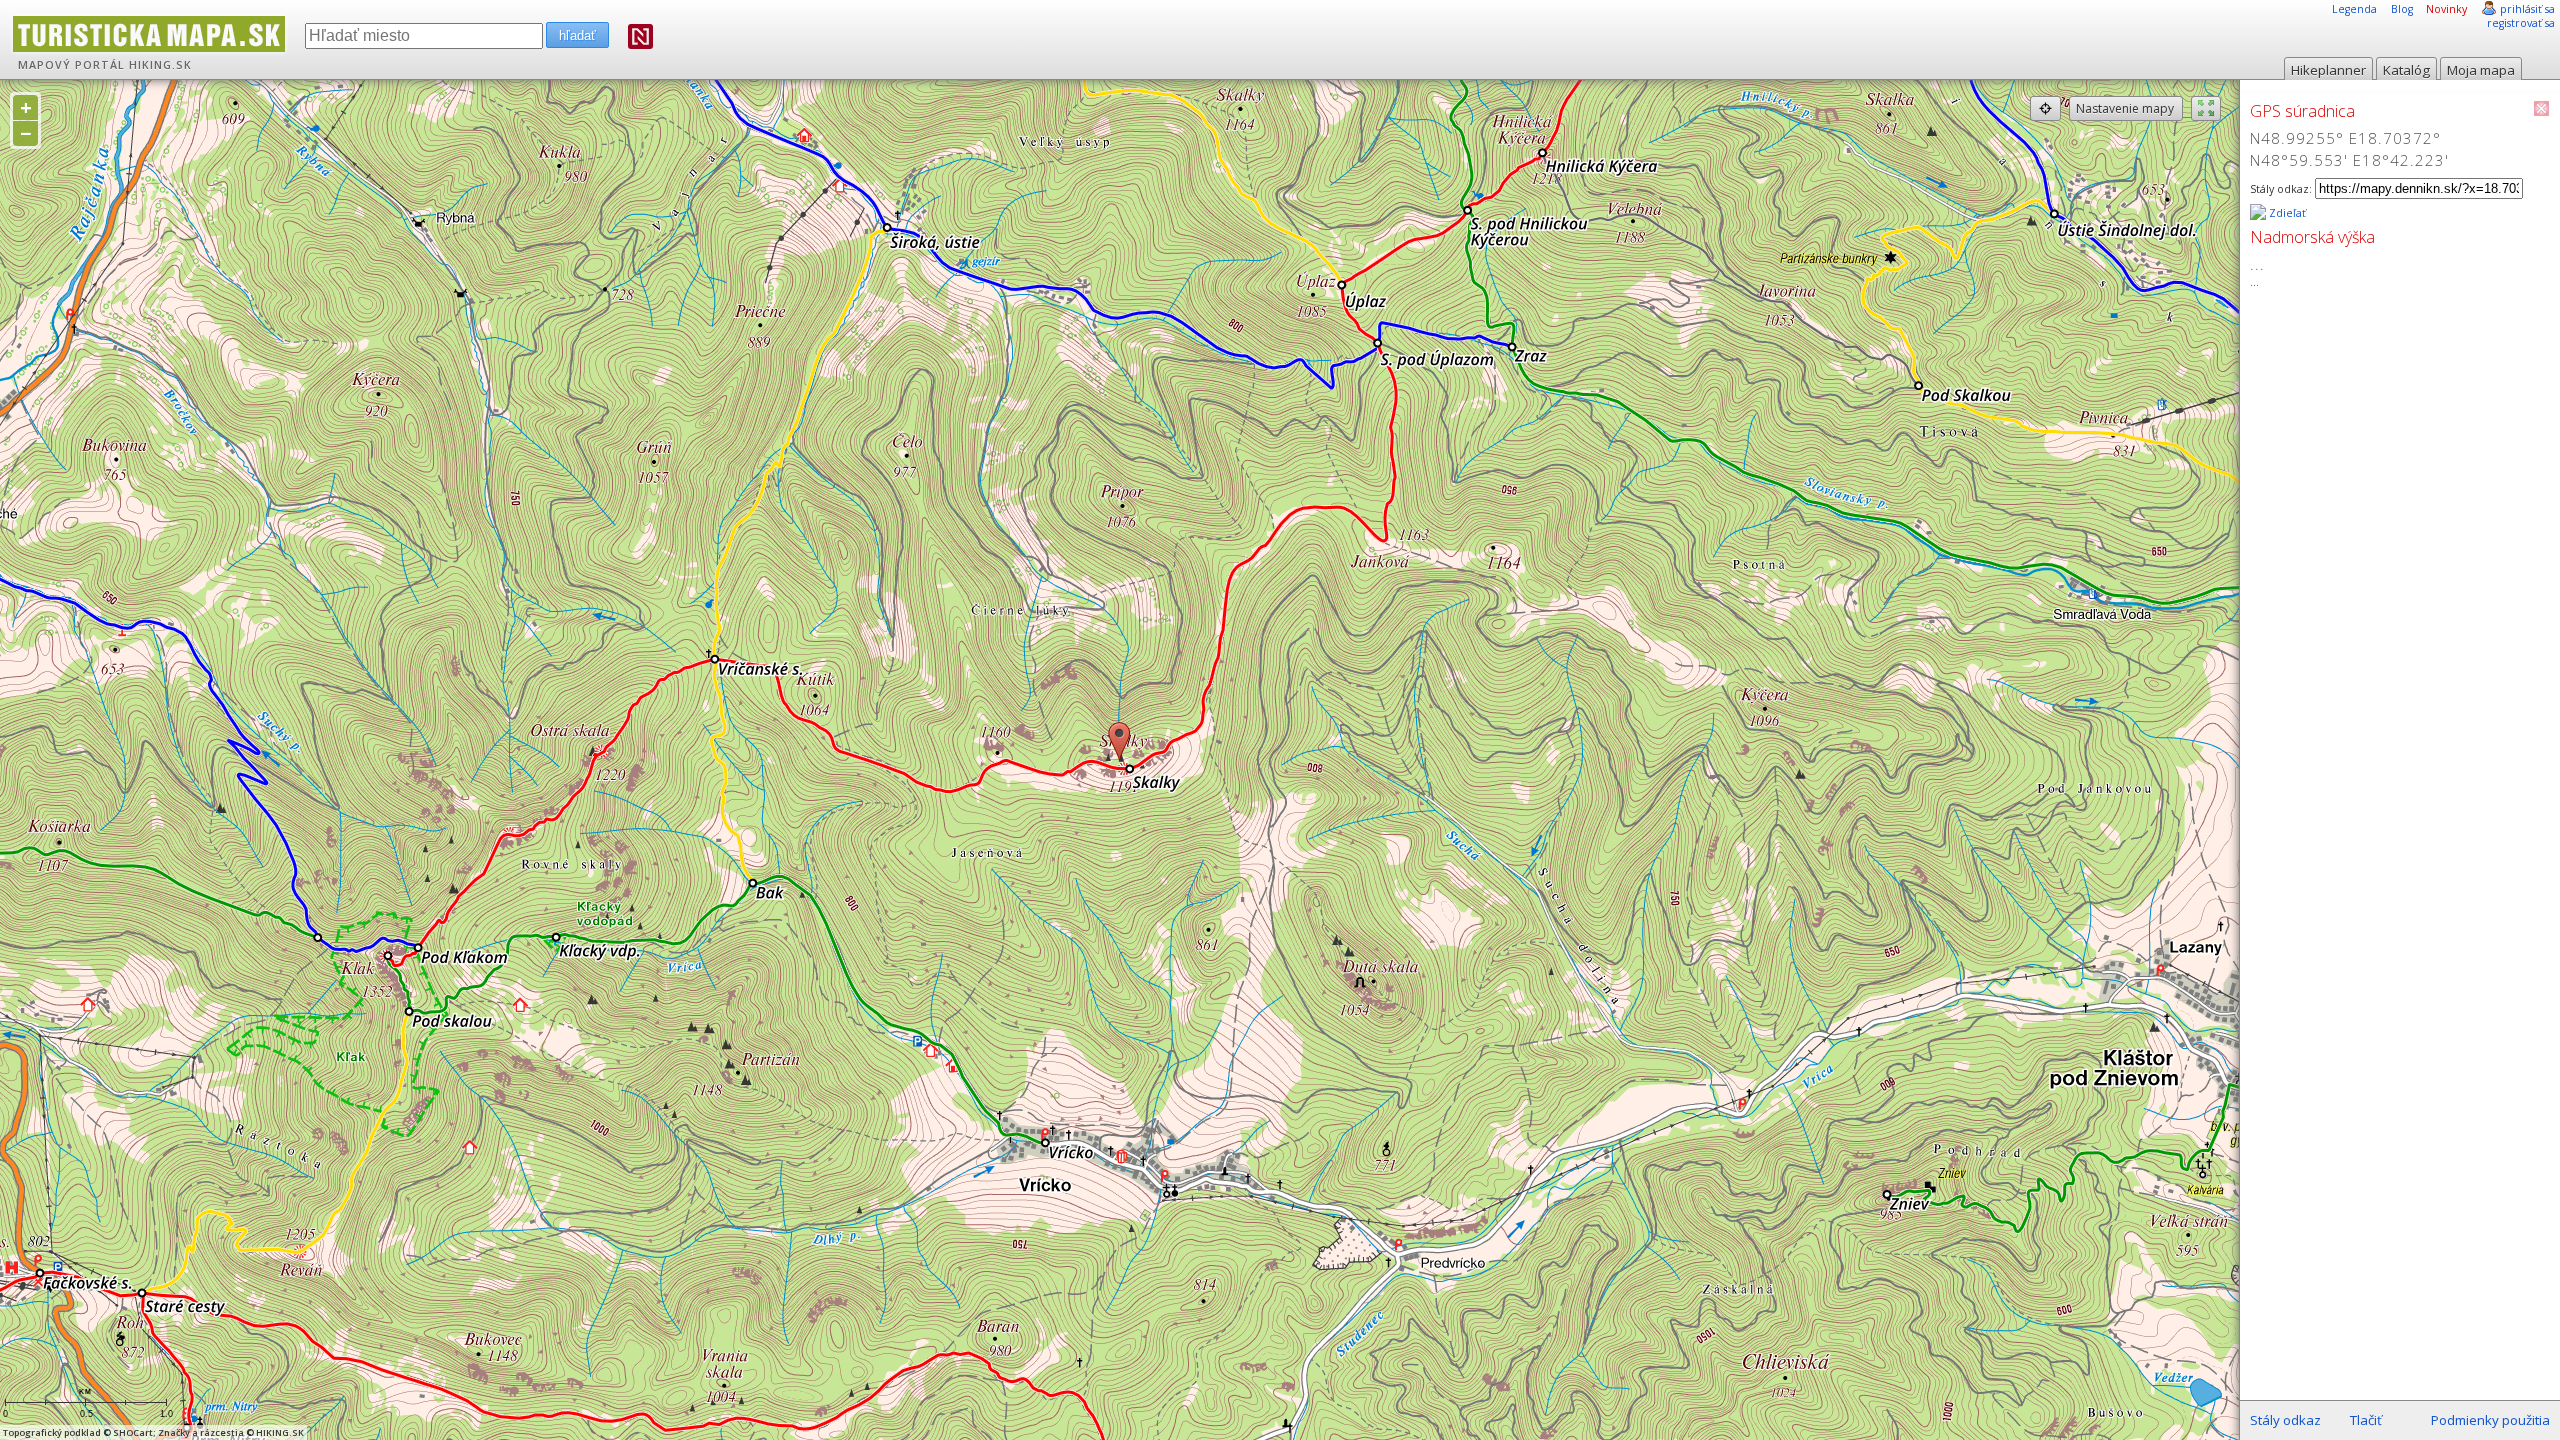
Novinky (2446, 9)
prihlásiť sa (2527, 9)
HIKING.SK (160, 65)
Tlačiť (2366, 1420)
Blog (2402, 9)
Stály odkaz (2285, 1420)
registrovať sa (2521, 23)
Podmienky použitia (2490, 1420)
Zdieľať (2286, 213)
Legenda (2354, 9)
